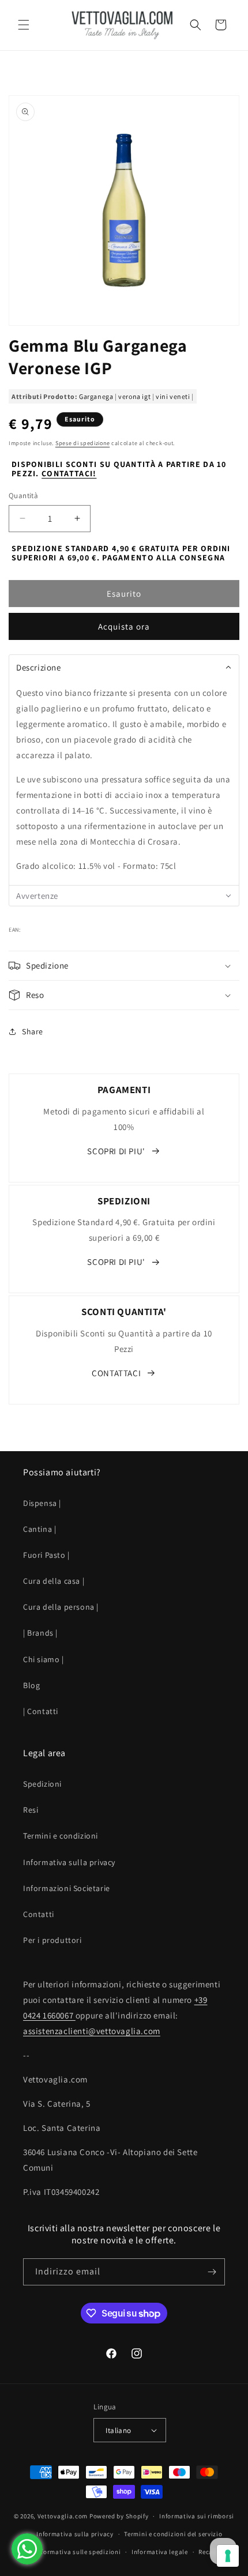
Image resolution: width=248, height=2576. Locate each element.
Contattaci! (69, 473)
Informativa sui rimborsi (197, 2516)
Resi (31, 1810)
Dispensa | (42, 1503)
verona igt (134, 396)
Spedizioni (42, 1784)
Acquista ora (124, 626)
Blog (31, 1685)
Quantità (23, 496)
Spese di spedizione (82, 443)
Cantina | (40, 1529)
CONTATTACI (116, 1373)
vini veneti (173, 396)
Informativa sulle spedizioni (78, 2552)
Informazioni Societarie (67, 1888)
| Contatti (41, 1711)
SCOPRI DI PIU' (116, 1151)
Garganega (96, 396)
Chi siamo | (44, 1659)
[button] (23, 25)
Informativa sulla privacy (69, 1862)
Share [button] (33, 1031)
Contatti (39, 1914)
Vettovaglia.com (63, 2516)
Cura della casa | (54, 1581)
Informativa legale (160, 2552)
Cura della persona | (61, 1607)
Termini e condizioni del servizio (173, 2534)
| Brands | (40, 1633)
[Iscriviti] (212, 2272)
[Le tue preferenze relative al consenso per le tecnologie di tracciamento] (228, 2556)
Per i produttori (52, 1940)
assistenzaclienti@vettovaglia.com (92, 2031)
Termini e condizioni (61, 1836)
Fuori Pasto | (46, 1555)
